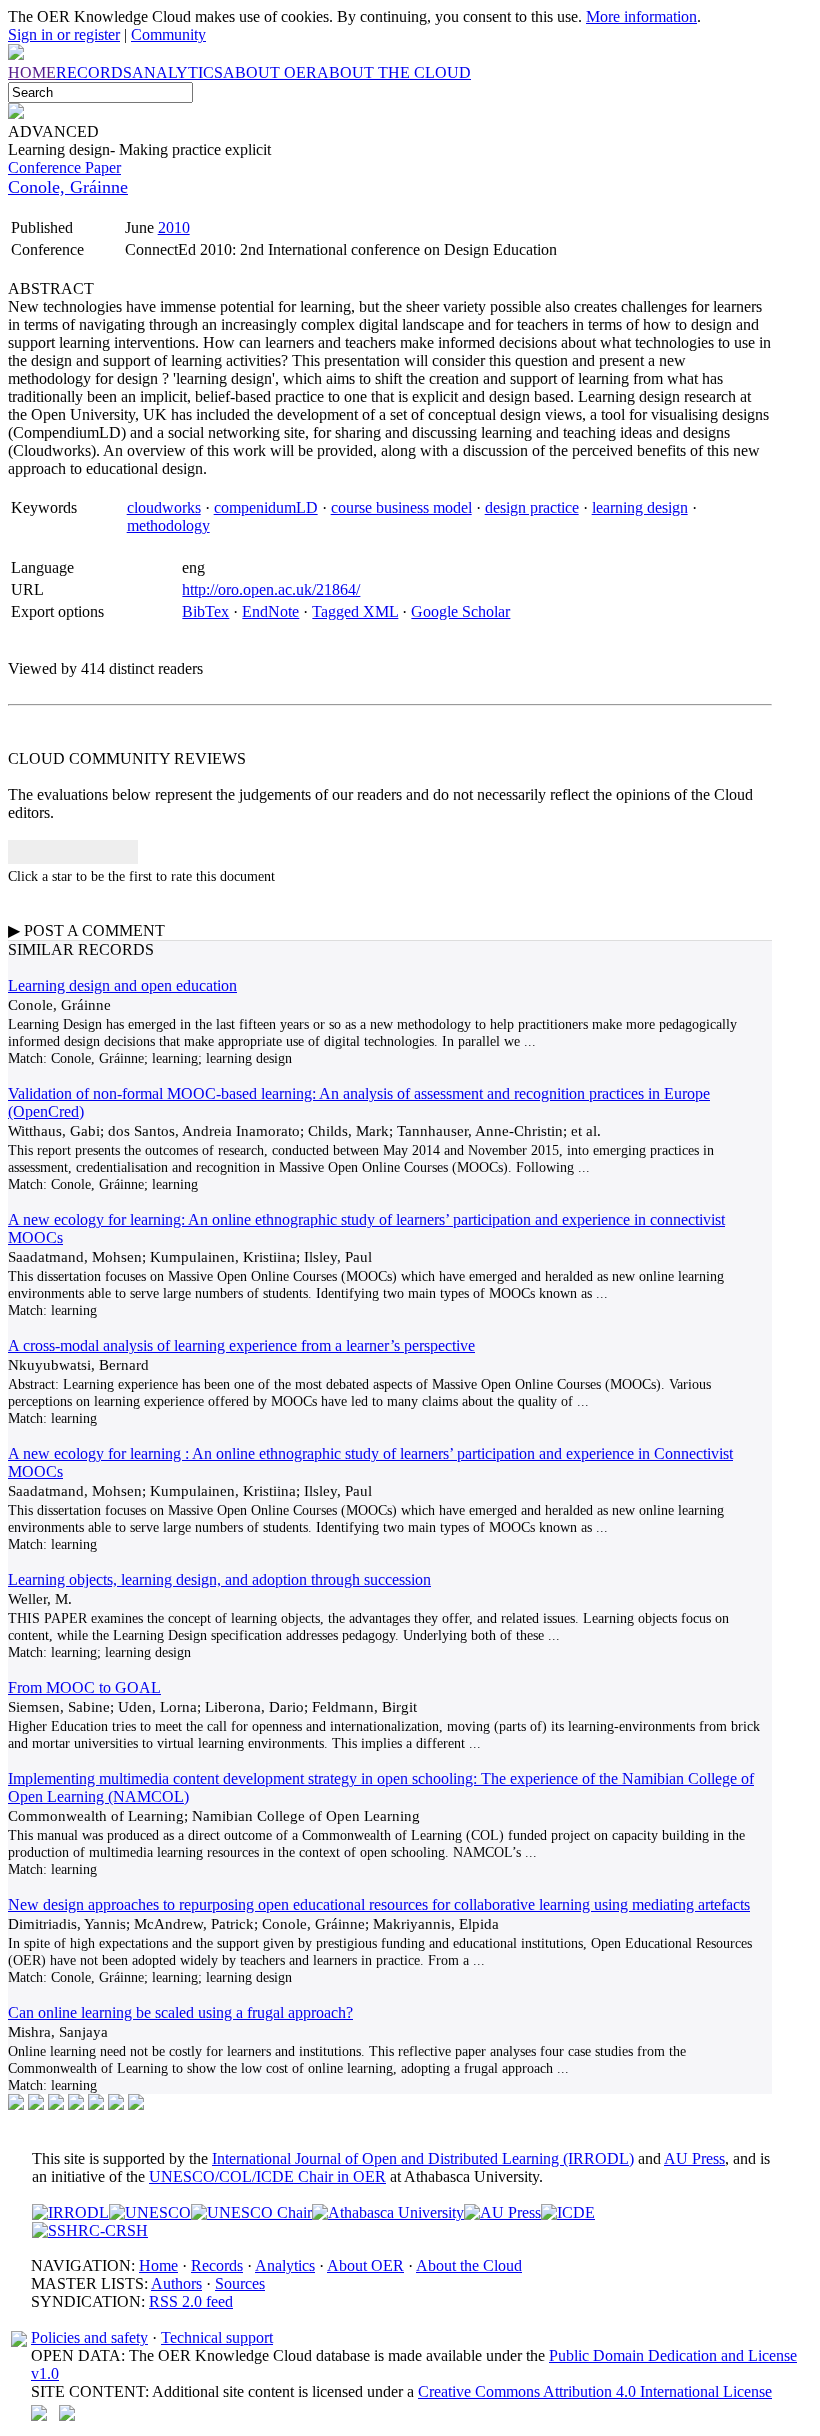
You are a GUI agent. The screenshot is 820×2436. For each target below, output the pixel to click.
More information (641, 16)
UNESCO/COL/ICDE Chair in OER (267, 2176)
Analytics (285, 2265)
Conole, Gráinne (68, 187)
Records (217, 2265)
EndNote (270, 611)
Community (168, 34)
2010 (174, 227)
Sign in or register (64, 34)
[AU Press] (502, 2212)
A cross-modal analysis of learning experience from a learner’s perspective (241, 1345)
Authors (176, 2283)
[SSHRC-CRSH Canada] (90, 2230)
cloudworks (164, 507)
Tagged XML (355, 611)
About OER (365, 2265)
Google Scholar (460, 611)
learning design (640, 507)
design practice (532, 507)
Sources (240, 2283)
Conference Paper (64, 167)
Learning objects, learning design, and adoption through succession (219, 1579)
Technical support (217, 2337)
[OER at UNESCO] (150, 2212)
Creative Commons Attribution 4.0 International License (595, 2391)
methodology (168, 525)
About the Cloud (469, 2265)
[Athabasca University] (388, 2212)
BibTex (205, 611)
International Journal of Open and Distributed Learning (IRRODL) (423, 2158)
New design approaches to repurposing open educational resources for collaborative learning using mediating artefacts (379, 1904)
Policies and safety (89, 2337)
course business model (401, 507)
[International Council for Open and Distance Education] (568, 2212)
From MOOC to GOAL (84, 1687)
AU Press (694, 2158)
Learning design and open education (122, 985)
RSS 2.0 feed (191, 2301)
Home (158, 2265)
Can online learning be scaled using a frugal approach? (180, 2012)
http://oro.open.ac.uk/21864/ (271, 589)
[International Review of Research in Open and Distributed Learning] (70, 2212)
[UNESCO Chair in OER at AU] (251, 2212)
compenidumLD (266, 507)
